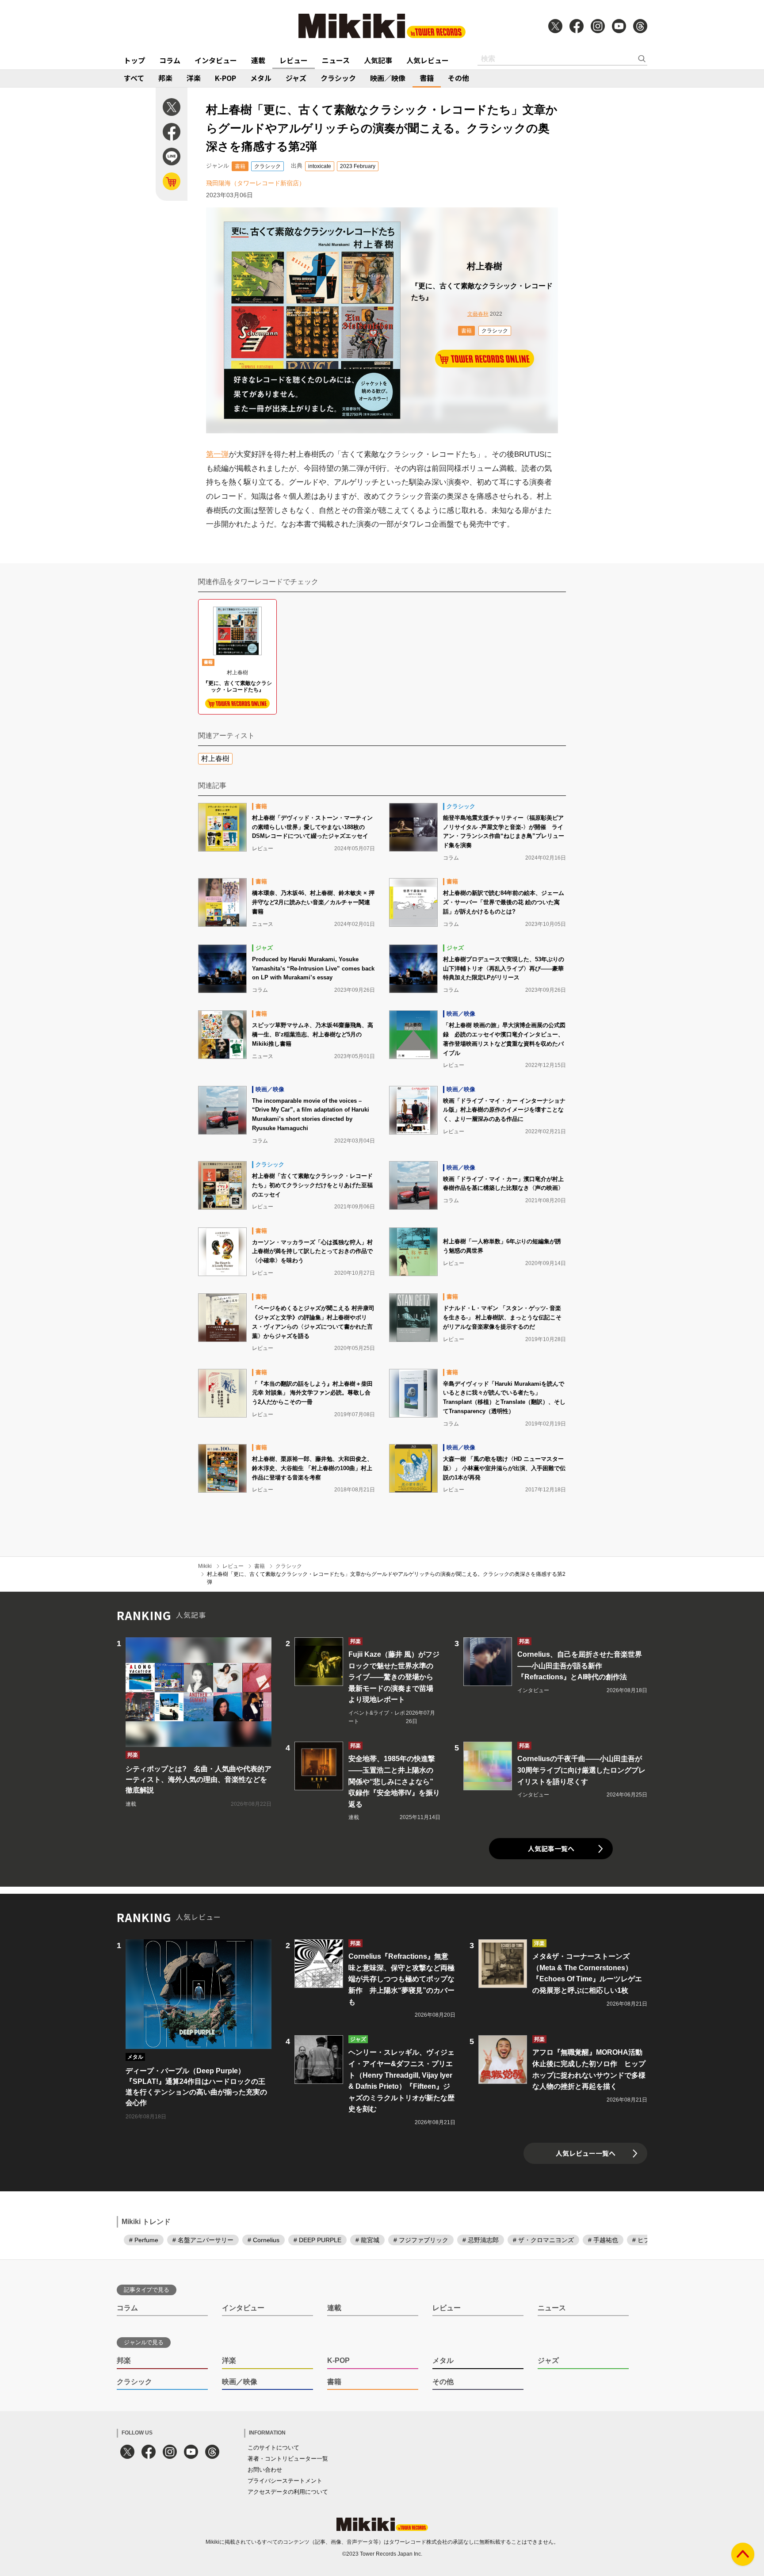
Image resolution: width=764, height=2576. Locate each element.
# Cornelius (264, 2240)
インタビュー (216, 60)
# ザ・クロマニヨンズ (543, 2240)
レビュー (294, 60)
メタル (261, 78)
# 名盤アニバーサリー (203, 2240)
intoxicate (320, 166)
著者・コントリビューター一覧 (288, 2459)
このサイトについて (273, 2448)
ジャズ (296, 78)
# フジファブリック (421, 2240)
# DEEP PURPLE (317, 2240)
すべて (134, 78)
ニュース (336, 60)
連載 (258, 60)
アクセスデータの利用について (288, 2492)
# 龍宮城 (367, 2240)
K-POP (225, 78)
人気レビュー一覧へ (586, 2153)
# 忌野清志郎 (481, 2240)
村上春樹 (215, 759)
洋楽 (194, 78)
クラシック (338, 78)
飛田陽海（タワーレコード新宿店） (256, 183)
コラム (170, 60)
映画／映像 (388, 78)
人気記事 (378, 60)
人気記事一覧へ (551, 1848)
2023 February (358, 166)
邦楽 (165, 78)
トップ (134, 60)
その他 (458, 78)
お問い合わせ (265, 2470)
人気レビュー (428, 60)
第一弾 (217, 454)
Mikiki (205, 1566)
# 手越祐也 (603, 2240)
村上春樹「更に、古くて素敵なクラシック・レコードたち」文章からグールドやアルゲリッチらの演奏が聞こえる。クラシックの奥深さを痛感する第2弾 (386, 1578)
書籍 (427, 78)
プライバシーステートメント (285, 2481)
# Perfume (144, 2240)
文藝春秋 (478, 314)
